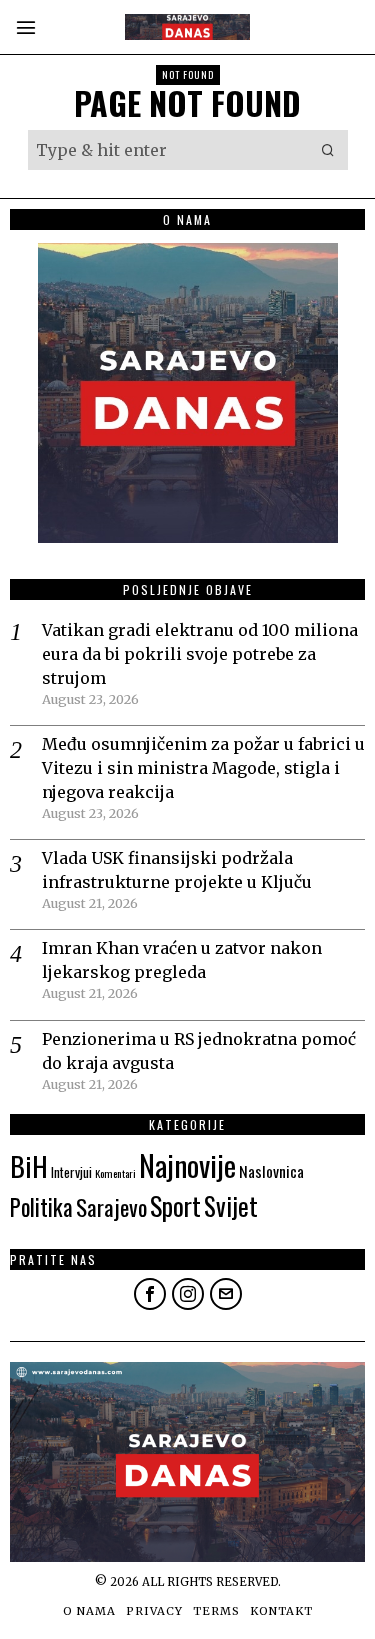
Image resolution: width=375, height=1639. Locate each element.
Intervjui (71, 1172)
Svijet (231, 1205)
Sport (175, 1205)
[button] (328, 150)
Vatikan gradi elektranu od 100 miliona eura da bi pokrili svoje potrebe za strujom (200, 654)
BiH (29, 1165)
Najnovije (187, 1164)
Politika (41, 1207)
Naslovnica (271, 1171)
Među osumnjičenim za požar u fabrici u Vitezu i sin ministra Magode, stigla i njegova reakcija (203, 768)
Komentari (115, 1173)
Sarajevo (111, 1207)
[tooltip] (150, 1294)
